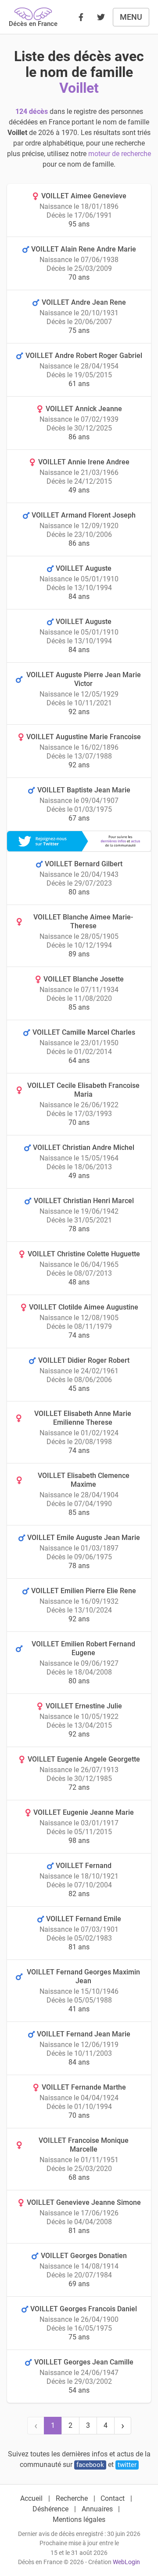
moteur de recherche (120, 154)
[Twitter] (101, 17)
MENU (131, 17)
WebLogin (126, 2562)
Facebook (90, 2465)
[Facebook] (81, 17)
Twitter (127, 2465)
